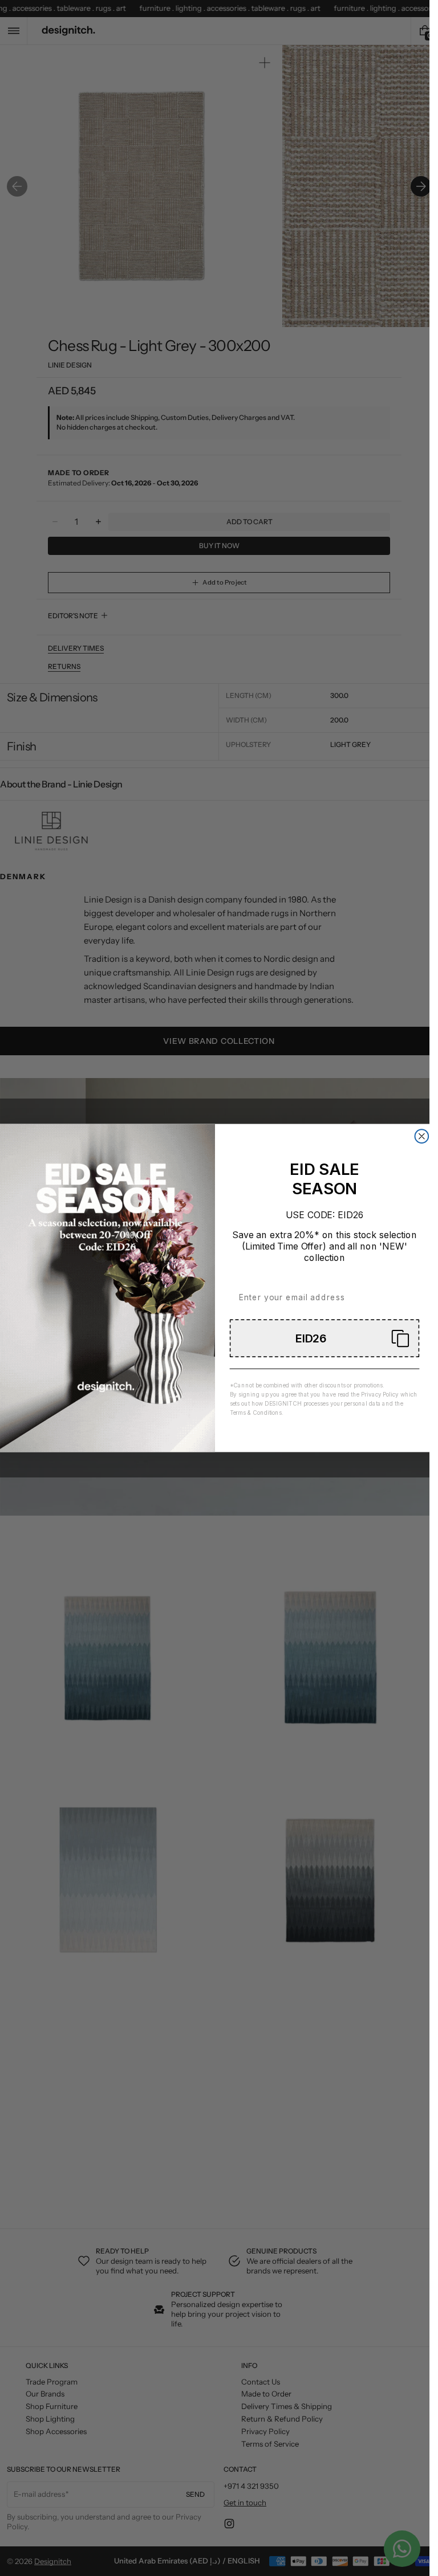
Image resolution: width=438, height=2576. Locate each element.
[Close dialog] (421, 1136)
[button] (324, 1338)
